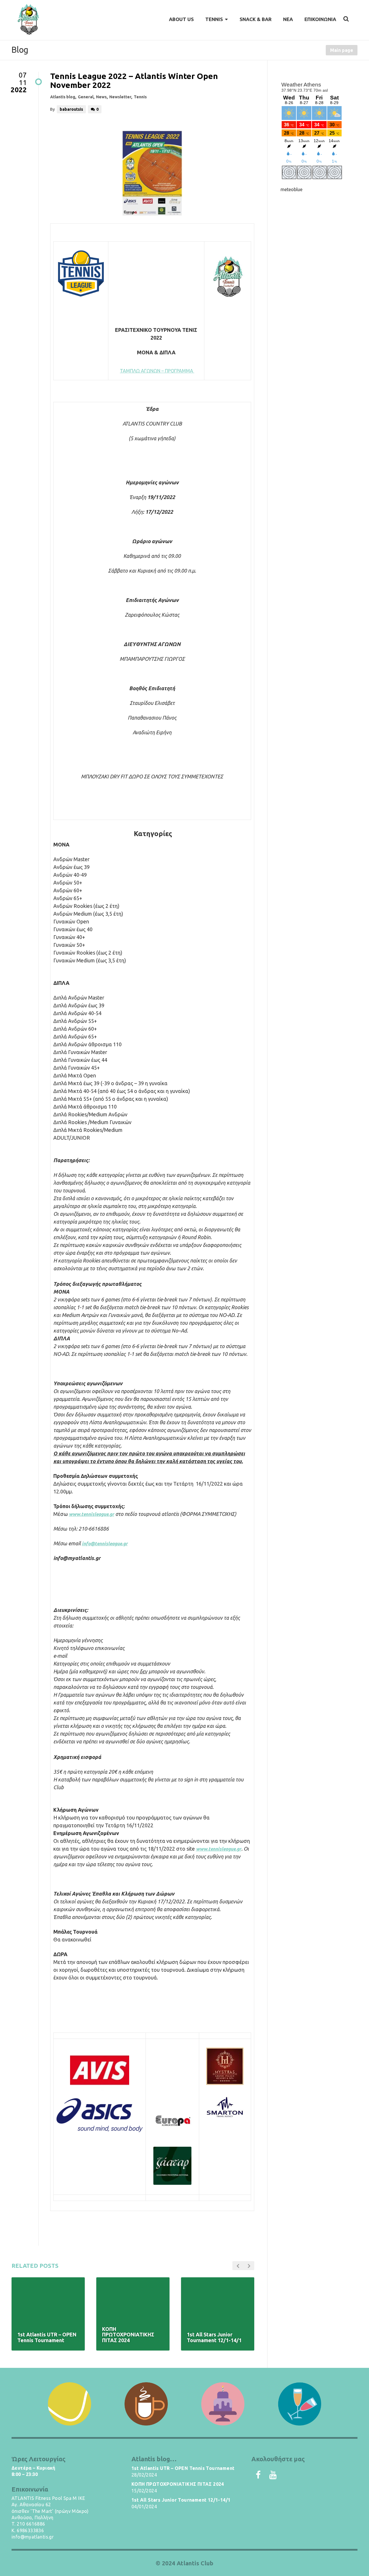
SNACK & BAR (256, 19)
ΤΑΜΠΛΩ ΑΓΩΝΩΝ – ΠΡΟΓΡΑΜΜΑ (157, 371)
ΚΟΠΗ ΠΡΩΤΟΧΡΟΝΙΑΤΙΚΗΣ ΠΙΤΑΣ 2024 (178, 2484)
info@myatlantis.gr (33, 2537)
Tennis (140, 97)
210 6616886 (31, 2524)
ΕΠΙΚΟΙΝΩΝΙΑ (320, 19)
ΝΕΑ (288, 19)
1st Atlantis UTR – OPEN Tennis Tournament (183, 2468)
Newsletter (120, 97)
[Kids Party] (223, 2404)
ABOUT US (181, 19)
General (86, 97)
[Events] (300, 2404)
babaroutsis (71, 109)
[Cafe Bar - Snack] (146, 2404)
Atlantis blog (63, 97)
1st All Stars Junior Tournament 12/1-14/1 (181, 2500)
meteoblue (291, 189)
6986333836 (30, 2530)
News (101, 97)
